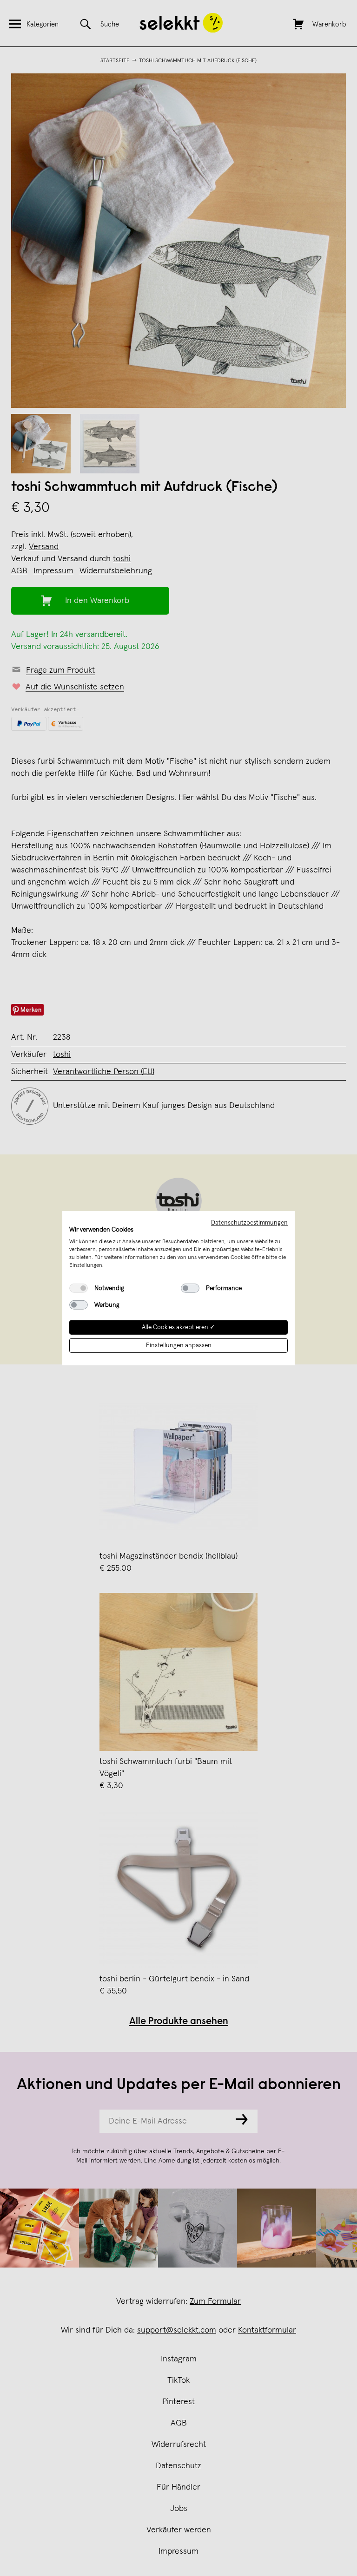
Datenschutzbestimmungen (249, 1222)
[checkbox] (79, 1288)
